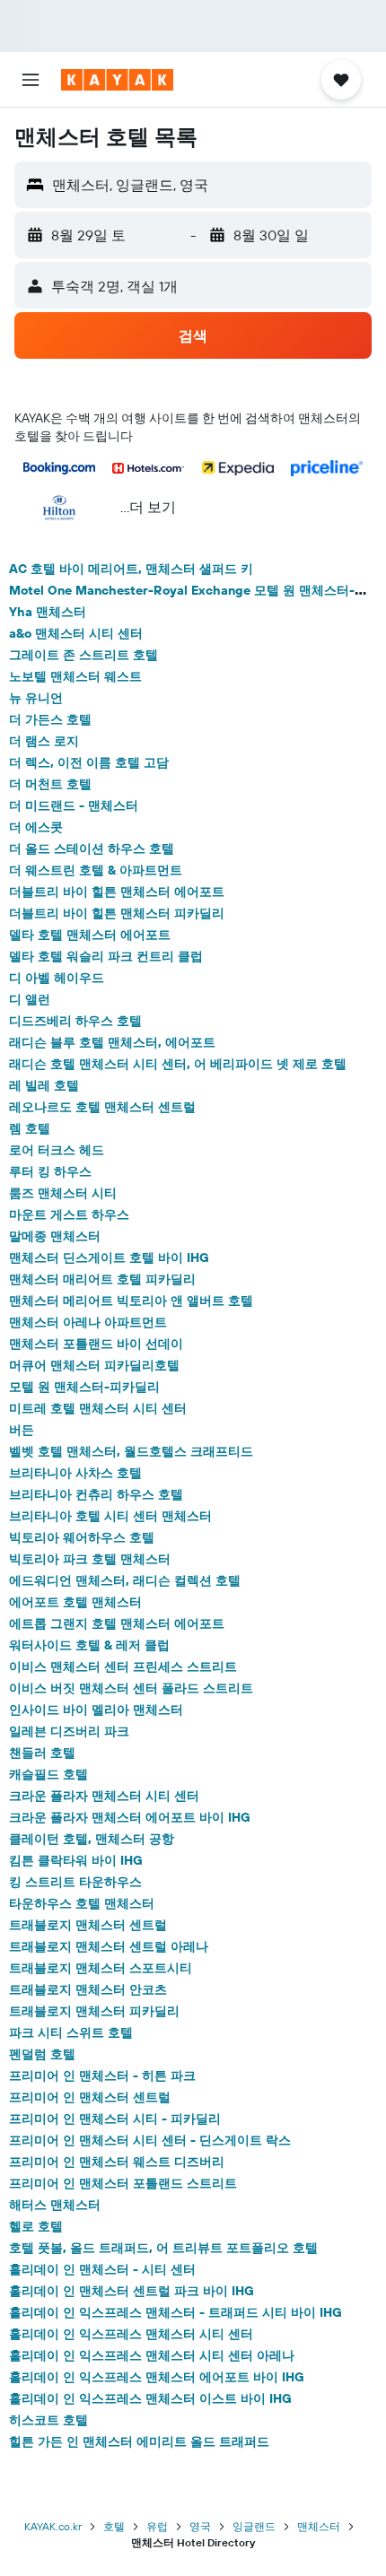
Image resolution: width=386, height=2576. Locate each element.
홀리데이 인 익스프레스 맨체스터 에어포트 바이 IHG (157, 2377)
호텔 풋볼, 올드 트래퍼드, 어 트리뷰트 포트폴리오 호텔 (163, 2248)
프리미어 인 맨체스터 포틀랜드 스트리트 (123, 2183)
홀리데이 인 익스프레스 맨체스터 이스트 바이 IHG (150, 2398)
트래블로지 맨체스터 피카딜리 (94, 2011)
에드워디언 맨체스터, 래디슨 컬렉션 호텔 (125, 1580)
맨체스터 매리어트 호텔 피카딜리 (102, 1279)
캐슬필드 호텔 (48, 1774)
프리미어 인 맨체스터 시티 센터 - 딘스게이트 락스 (150, 2140)
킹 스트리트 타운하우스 (75, 1882)
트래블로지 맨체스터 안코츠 (88, 1989)
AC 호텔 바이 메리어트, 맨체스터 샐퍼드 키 (131, 569)
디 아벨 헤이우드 (57, 978)
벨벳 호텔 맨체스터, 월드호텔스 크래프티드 (131, 1451)
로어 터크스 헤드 (57, 1150)
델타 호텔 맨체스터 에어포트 (90, 935)
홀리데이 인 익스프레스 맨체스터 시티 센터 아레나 (152, 2355)
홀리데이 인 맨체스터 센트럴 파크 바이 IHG (132, 2291)
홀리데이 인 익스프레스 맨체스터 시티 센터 (131, 2334)
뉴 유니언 (36, 698)
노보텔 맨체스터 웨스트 (75, 676)
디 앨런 (30, 999)
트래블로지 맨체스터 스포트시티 (101, 1968)
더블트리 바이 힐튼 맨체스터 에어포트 (117, 892)
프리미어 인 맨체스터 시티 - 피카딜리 (115, 2119)
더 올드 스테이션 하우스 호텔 (92, 849)
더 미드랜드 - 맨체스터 (74, 805)
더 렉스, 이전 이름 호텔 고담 (89, 762)
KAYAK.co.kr (53, 2526)
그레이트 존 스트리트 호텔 (83, 655)
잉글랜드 (254, 2526)
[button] (31, 80)
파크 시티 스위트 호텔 (71, 2032)
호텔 (114, 2526)
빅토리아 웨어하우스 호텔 (82, 1537)
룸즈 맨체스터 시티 (63, 1193)
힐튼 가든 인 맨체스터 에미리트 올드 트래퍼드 (139, 2441)
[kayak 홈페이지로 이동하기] (117, 80)
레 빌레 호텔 (44, 1085)
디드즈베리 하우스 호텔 (75, 1021)
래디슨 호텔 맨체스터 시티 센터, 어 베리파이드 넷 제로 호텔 (178, 1064)
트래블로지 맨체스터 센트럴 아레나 (109, 1946)
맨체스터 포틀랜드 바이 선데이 (96, 1344)
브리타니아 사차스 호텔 (75, 1473)
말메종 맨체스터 (55, 1236)
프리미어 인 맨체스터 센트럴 (90, 2097)
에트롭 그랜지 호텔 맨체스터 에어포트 (117, 1623)
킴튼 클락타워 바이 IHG (76, 1860)
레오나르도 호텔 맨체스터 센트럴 (102, 1107)
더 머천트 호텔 (50, 784)
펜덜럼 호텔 (42, 2054)
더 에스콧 (36, 827)
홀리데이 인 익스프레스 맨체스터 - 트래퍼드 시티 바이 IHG (175, 2312)
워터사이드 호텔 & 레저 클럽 (89, 1645)
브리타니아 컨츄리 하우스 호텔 (96, 1494)
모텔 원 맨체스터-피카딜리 (84, 1387)
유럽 (157, 2526)
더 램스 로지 (44, 741)
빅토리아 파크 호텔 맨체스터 (90, 1559)
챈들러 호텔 (42, 1753)
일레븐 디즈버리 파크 (69, 1731)
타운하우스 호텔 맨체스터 (82, 1903)
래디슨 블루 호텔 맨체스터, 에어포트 (112, 1042)
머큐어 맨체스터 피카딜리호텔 (94, 1365)
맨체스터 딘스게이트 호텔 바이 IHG (109, 1258)
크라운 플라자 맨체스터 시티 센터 (104, 1796)
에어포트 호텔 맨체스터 (75, 1602)
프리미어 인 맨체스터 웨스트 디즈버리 (117, 2162)
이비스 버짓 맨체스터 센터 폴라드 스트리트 (131, 1688)
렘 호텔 (30, 1128)
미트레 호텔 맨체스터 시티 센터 (98, 1408)
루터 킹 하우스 (50, 1171)
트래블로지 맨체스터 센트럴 (88, 1925)
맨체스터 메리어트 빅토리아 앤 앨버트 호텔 (131, 1301)
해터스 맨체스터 (55, 2205)
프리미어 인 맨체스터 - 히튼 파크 (102, 2076)
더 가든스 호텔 (50, 719)
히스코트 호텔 (48, 2420)
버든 (22, 1430)
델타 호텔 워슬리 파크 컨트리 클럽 (106, 956)
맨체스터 (319, 2526)
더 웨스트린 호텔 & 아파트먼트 (96, 870)
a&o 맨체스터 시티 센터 (76, 633)
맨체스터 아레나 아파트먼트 (88, 1322)
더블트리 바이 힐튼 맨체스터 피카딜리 (117, 913)
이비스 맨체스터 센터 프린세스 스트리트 (123, 1667)
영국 (200, 2526)
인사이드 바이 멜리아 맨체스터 (96, 1710)
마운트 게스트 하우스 (69, 1214)
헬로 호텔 (36, 2226)
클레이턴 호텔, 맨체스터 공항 (92, 1839)
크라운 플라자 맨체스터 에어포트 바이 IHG (130, 1817)
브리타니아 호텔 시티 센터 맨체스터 (110, 1516)
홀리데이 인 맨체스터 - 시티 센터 (102, 2269)
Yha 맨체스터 (48, 612)
